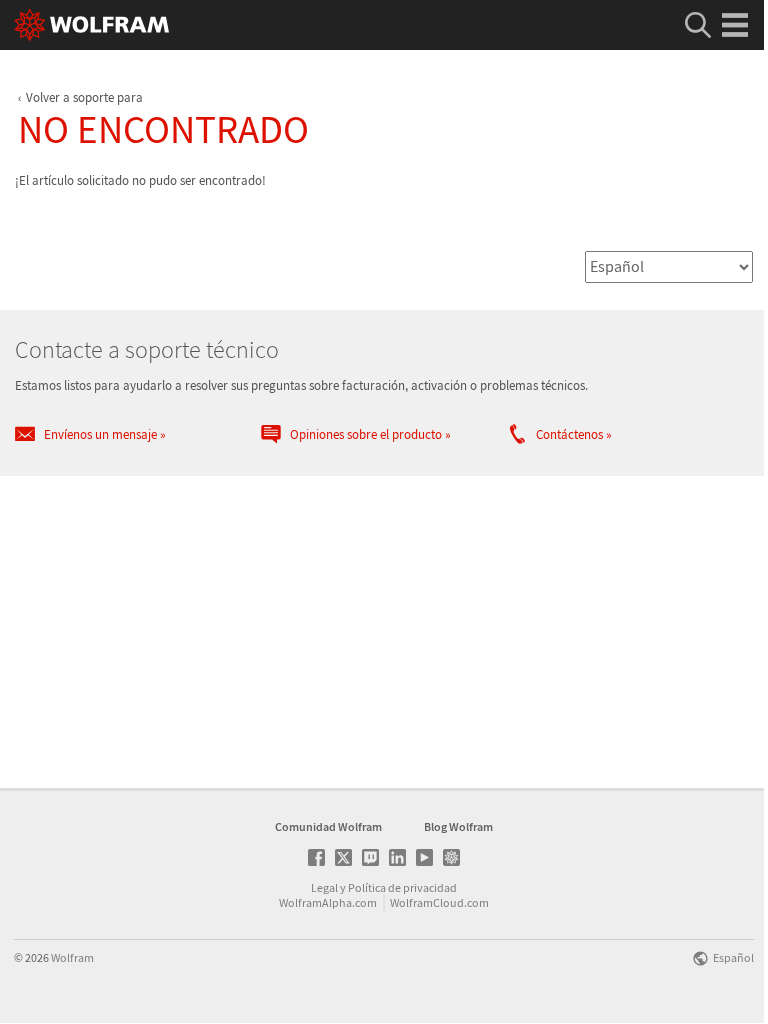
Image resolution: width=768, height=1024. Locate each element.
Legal (324, 887)
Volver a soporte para (84, 97)
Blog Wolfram (458, 826)
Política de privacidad (402, 887)
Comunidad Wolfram (328, 826)
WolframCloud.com (439, 902)
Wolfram (72, 957)
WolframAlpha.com (328, 902)
